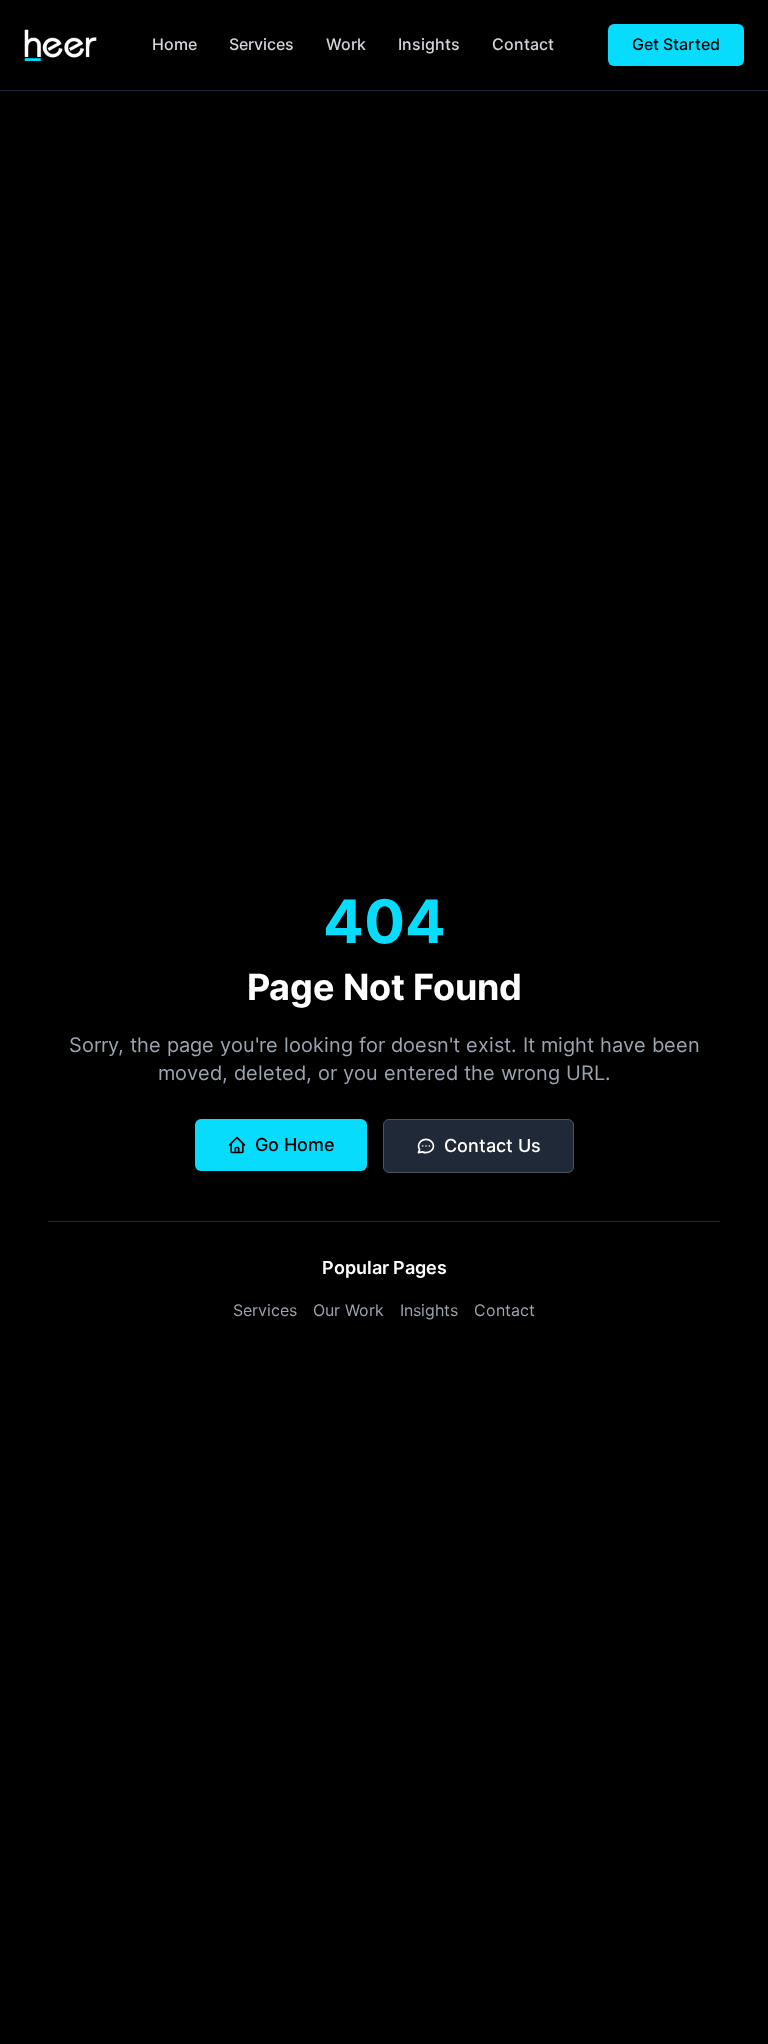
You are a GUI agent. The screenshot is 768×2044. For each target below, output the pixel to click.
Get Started (676, 44)
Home (174, 44)
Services (261, 44)
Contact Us (492, 1145)
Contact (523, 44)
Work (346, 44)
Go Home (295, 1144)
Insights (429, 44)
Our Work (348, 1310)
